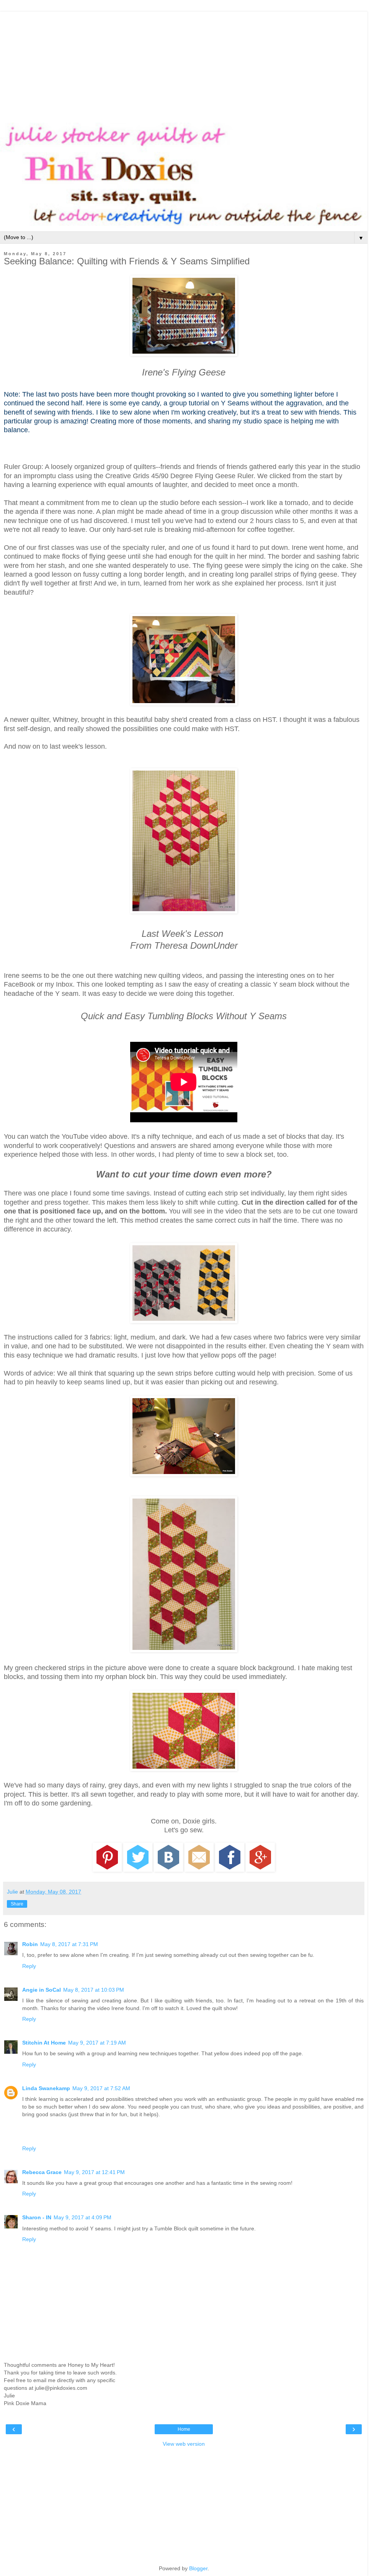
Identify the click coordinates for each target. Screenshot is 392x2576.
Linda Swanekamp (46, 2088)
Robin (30, 1944)
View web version (184, 2444)
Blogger (198, 2568)
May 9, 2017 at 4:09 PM (82, 2217)
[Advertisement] (184, 65)
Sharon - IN (37, 2217)
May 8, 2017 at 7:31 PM (69, 1944)
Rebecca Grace (42, 2172)
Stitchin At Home (44, 2043)
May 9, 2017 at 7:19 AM (97, 2043)
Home (184, 2429)
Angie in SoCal (42, 1990)
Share (17, 1904)
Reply (29, 1966)
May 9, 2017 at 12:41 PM (94, 2172)
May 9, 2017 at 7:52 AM (101, 2088)
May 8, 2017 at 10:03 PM (94, 1990)
